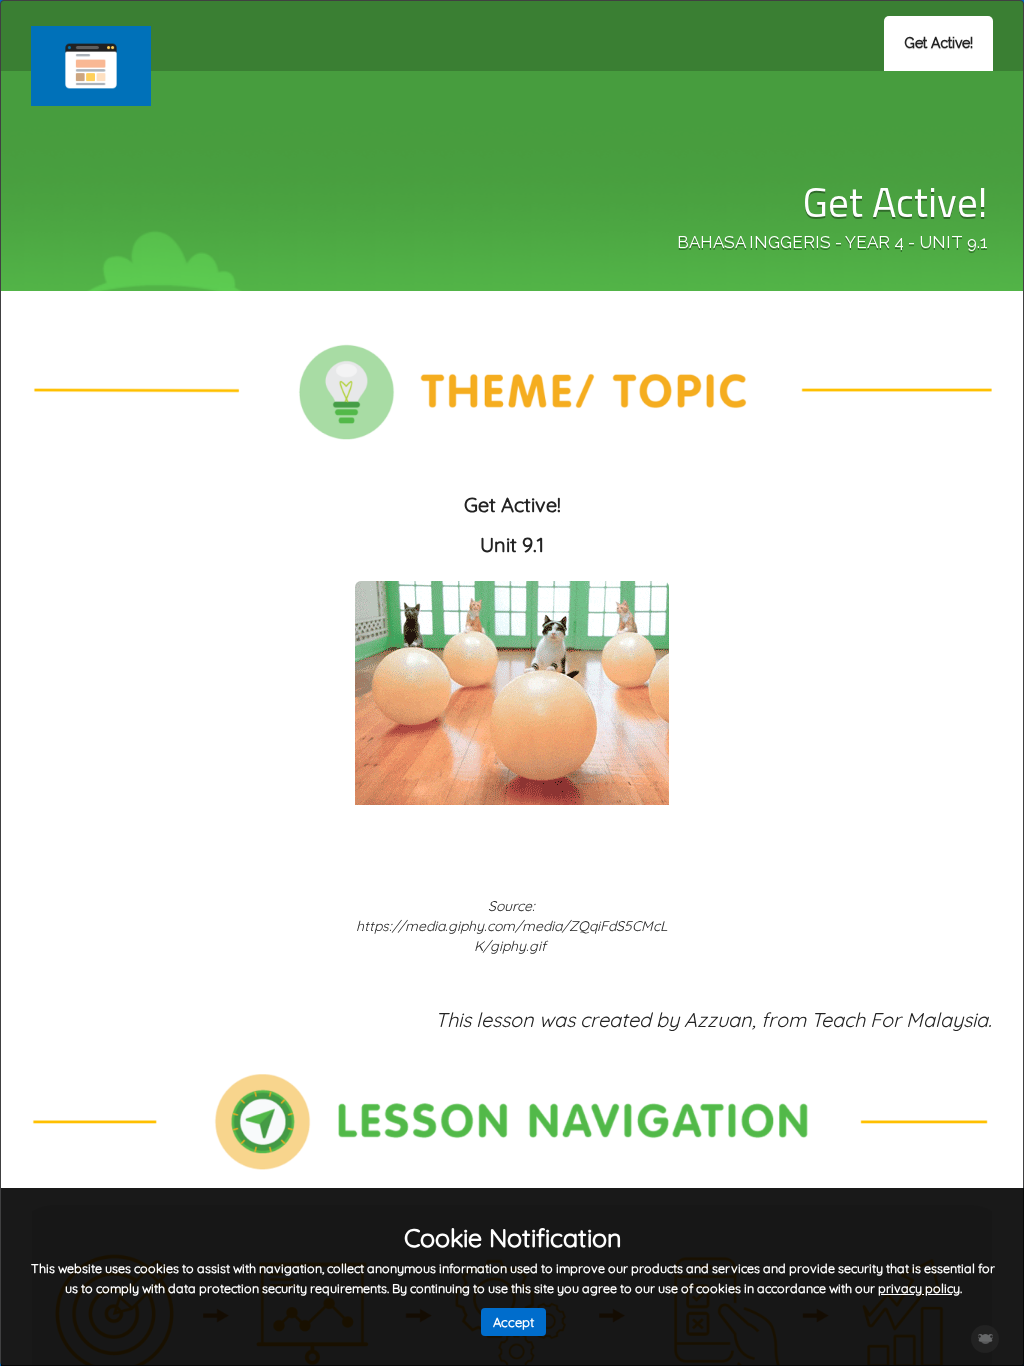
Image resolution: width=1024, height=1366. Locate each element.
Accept (513, 1322)
